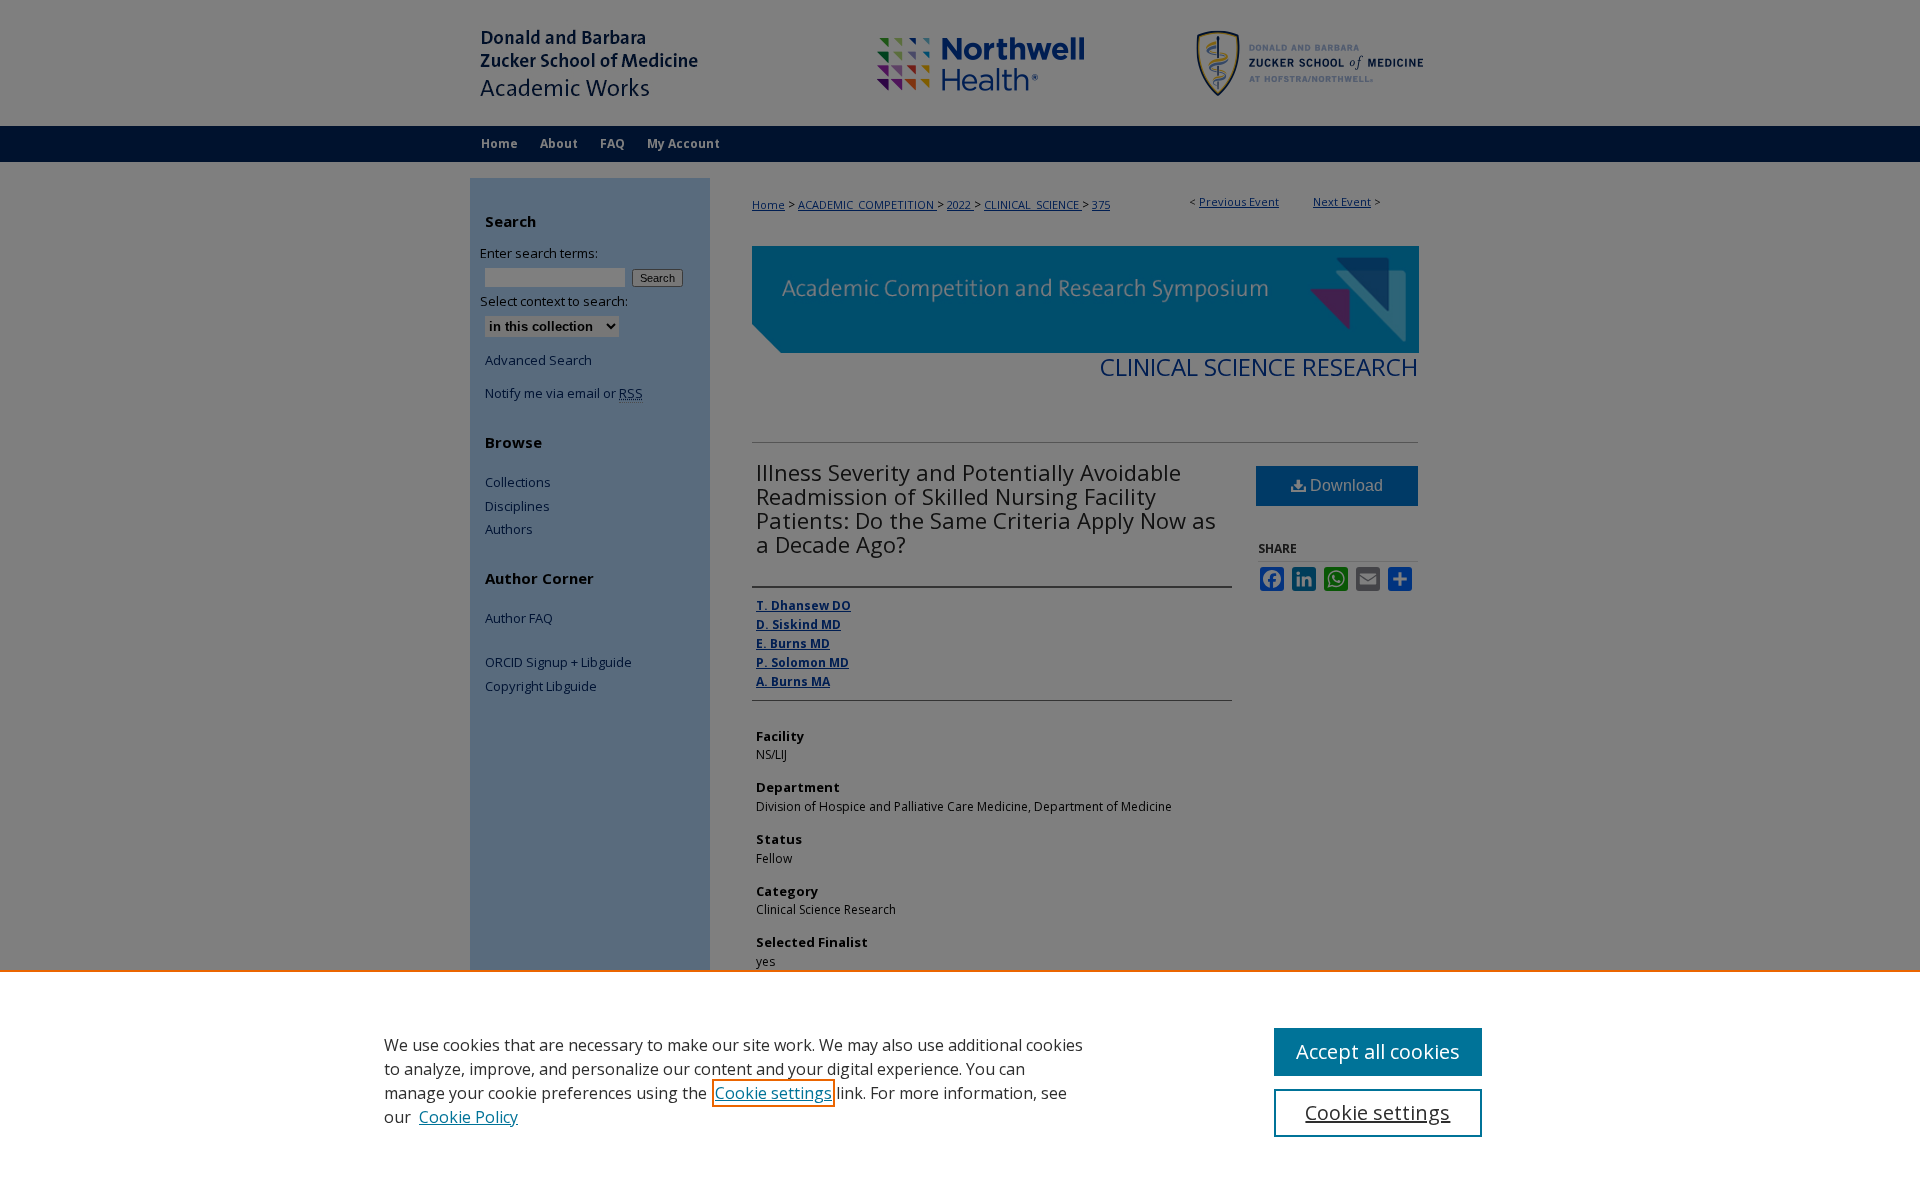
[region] (960, 1080)
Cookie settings (773, 1093)
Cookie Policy (468, 1117)
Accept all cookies (1378, 1051)
